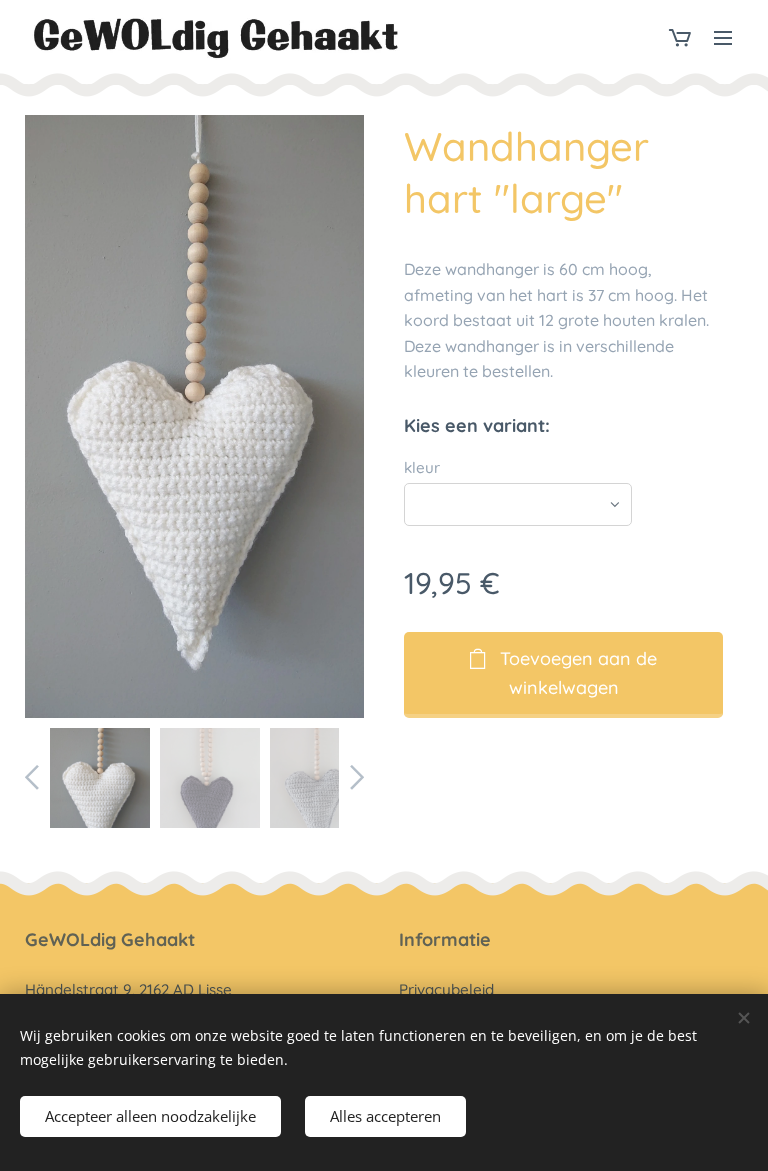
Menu (723, 37)
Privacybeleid (446, 989)
